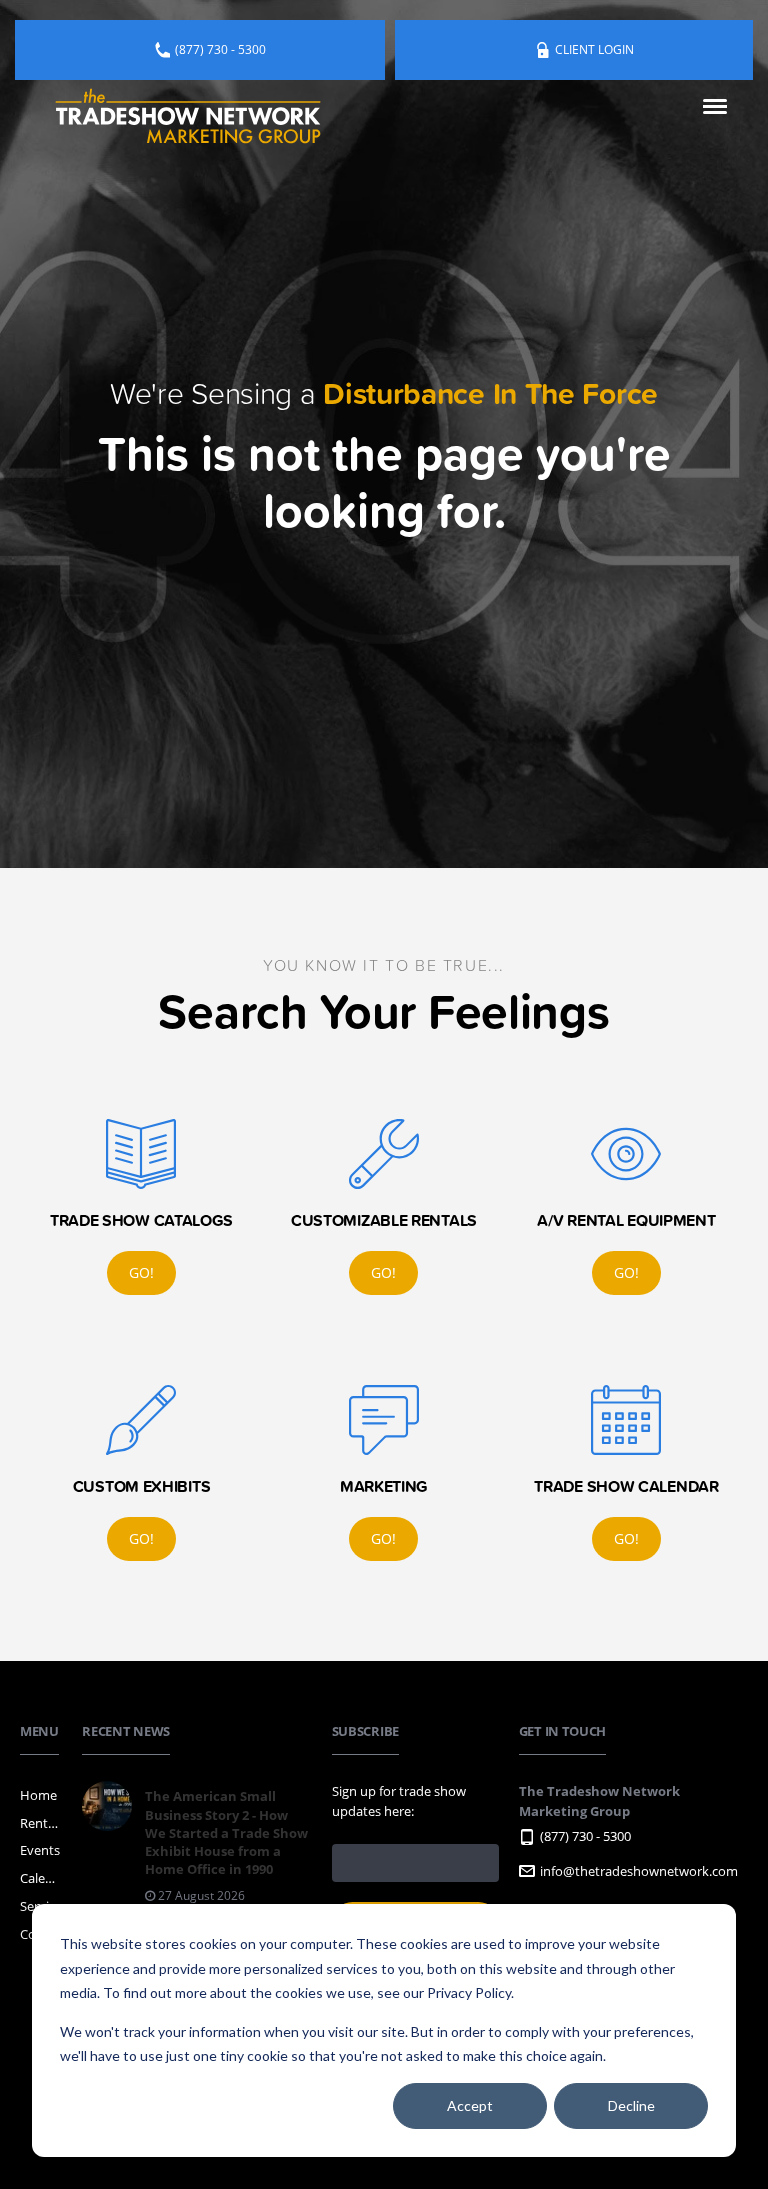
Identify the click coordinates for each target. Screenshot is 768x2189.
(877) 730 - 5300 (220, 49)
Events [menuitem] (40, 1850)
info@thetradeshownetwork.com (639, 1871)
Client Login (594, 49)
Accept (470, 2105)
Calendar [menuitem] (41, 1878)
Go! (141, 1272)
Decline (631, 2105)
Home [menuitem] (38, 1795)
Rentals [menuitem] (41, 1823)
